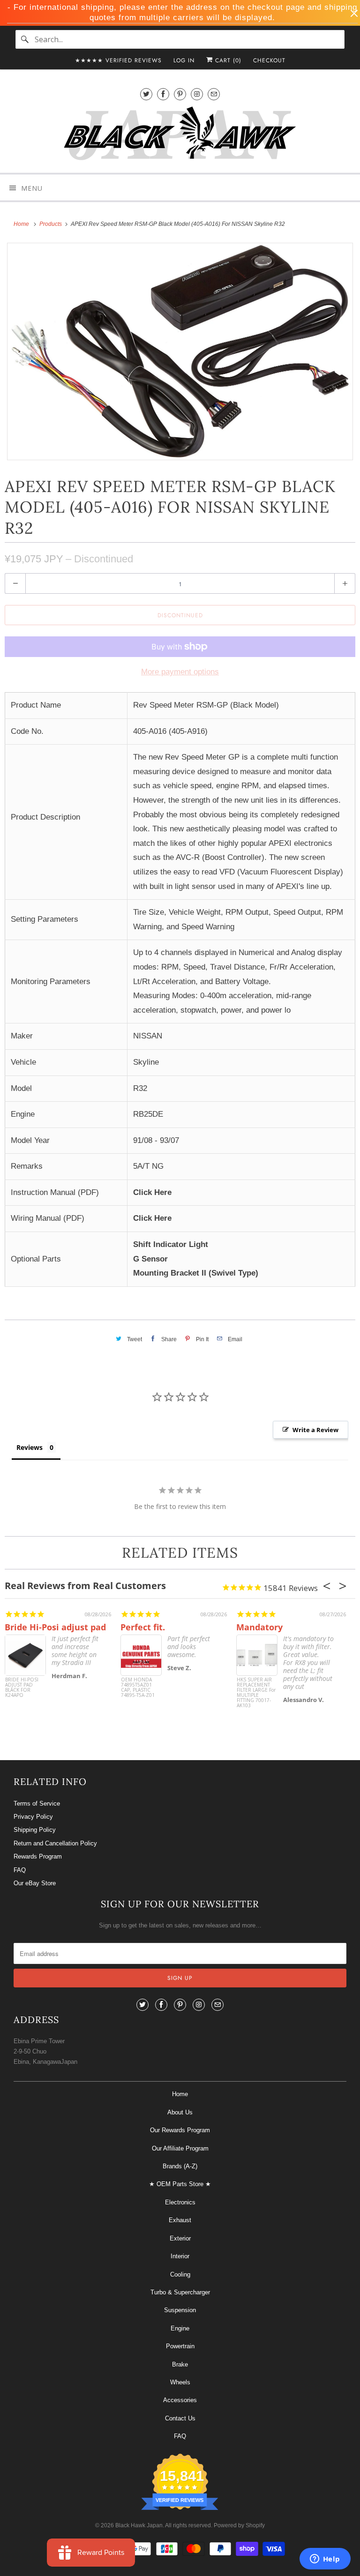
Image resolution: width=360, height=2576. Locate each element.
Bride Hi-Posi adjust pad (55, 1627)
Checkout (269, 60)
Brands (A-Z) (180, 2166)
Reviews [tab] (30, 1447)
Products (51, 224)
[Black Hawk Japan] (180, 135)
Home (180, 2094)
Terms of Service (37, 1803)
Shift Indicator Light (171, 1244)
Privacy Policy (33, 1817)
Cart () (227, 60)
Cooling (180, 2274)
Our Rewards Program (180, 2130)
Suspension (180, 2310)
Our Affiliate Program (180, 2148)
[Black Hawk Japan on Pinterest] (180, 94)
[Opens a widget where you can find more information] (325, 2560)
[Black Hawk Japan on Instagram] (197, 94)
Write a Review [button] (315, 1430)
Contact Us (180, 2418)
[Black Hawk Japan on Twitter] (146, 94)
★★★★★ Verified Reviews (118, 60)
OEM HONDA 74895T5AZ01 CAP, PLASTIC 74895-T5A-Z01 (138, 1688)
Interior (180, 2256)
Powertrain (180, 2346)
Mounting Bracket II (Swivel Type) (196, 1273)
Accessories (180, 2400)
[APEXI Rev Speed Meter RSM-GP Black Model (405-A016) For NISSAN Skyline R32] (180, 352)
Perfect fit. (143, 1627)
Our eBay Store (35, 1883)
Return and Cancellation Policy (55, 1843)
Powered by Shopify (239, 2525)
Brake (180, 2364)
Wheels (180, 2382)
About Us (180, 2112)
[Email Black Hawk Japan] (214, 94)
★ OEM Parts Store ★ (180, 2184)
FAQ (20, 1870)
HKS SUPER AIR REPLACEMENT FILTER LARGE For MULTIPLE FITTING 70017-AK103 (256, 1693)
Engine (180, 2328)
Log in (184, 60)
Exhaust (180, 2220)
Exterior (180, 2238)
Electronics (180, 2202)
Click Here (152, 1192)
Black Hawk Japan (139, 2525)
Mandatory (259, 1627)
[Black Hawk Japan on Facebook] (163, 94)
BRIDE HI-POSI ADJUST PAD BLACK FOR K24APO (22, 1688)
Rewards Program (38, 1856)
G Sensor (150, 1259)
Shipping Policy (35, 1830)
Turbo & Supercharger (180, 2292)
